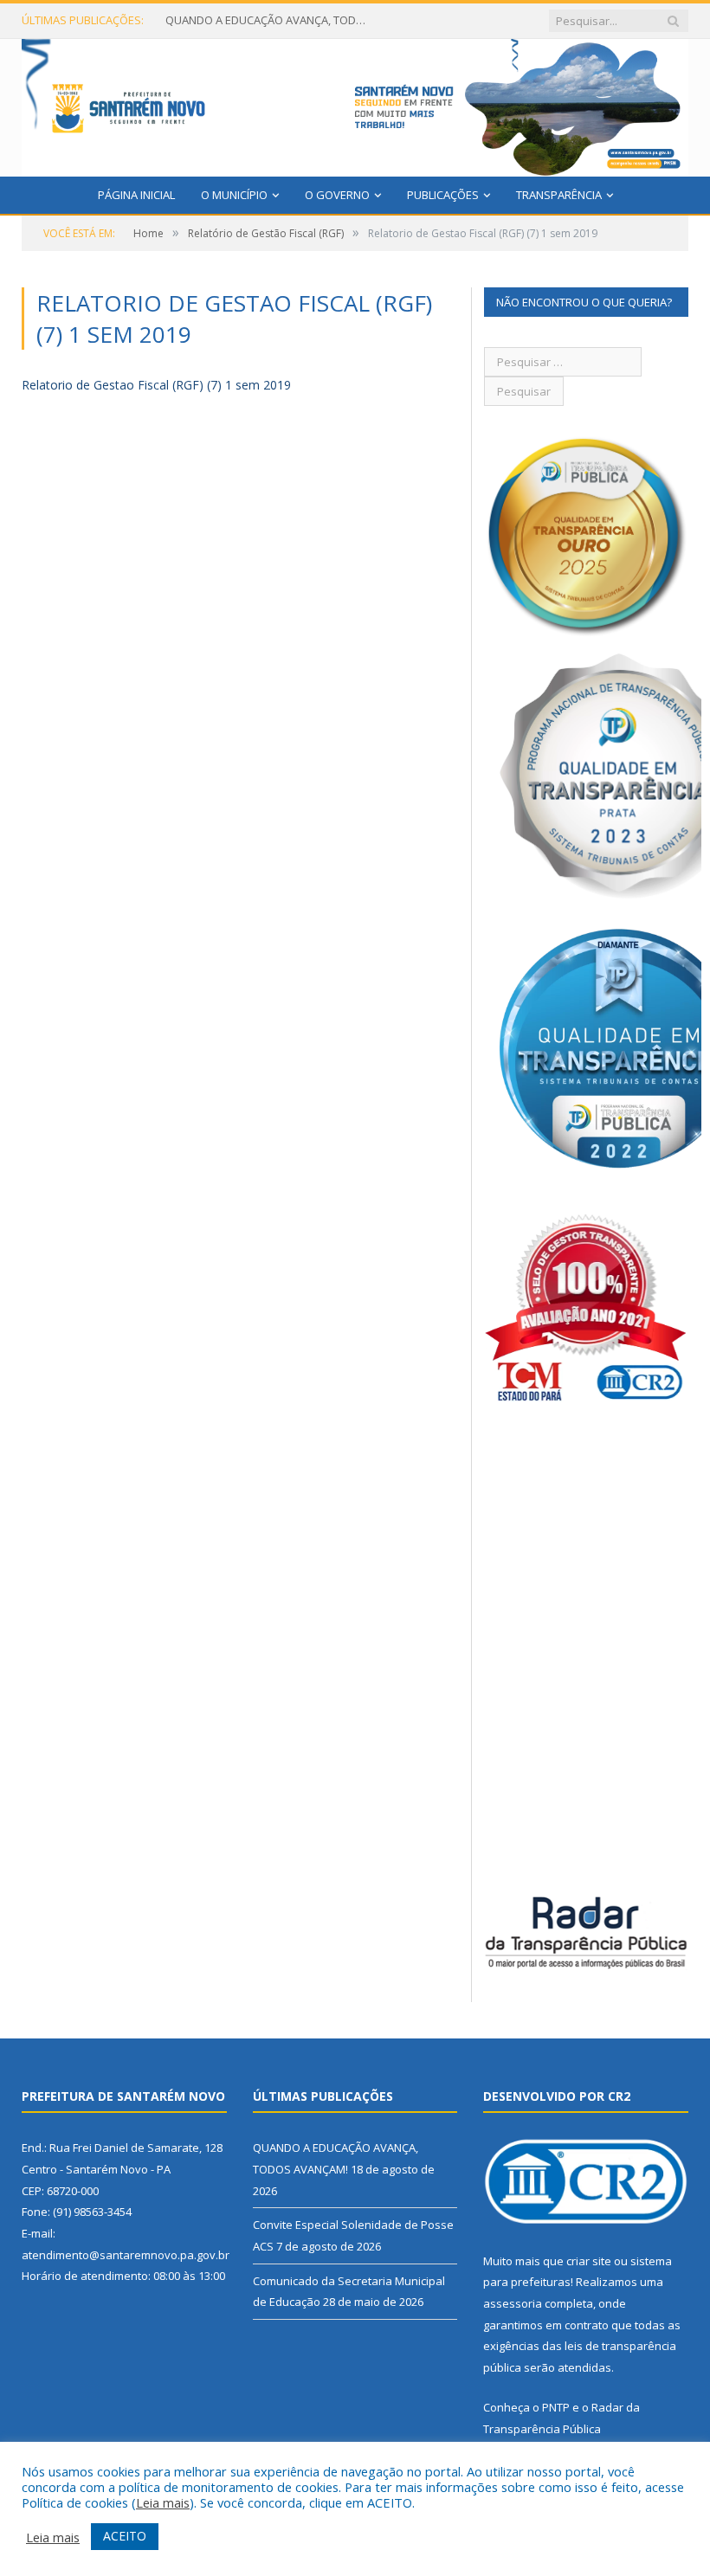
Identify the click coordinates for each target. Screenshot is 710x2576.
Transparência (559, 195)
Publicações (443, 195)
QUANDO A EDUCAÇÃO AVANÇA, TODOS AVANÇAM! (269, 20)
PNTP (556, 2407)
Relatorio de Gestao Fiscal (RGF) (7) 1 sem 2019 (156, 385)
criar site (589, 2261)
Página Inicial (136, 195)
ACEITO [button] (125, 2536)
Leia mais (163, 2502)
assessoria (513, 2303)
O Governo (337, 195)
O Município (234, 195)
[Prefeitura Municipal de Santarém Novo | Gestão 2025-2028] (355, 103)
